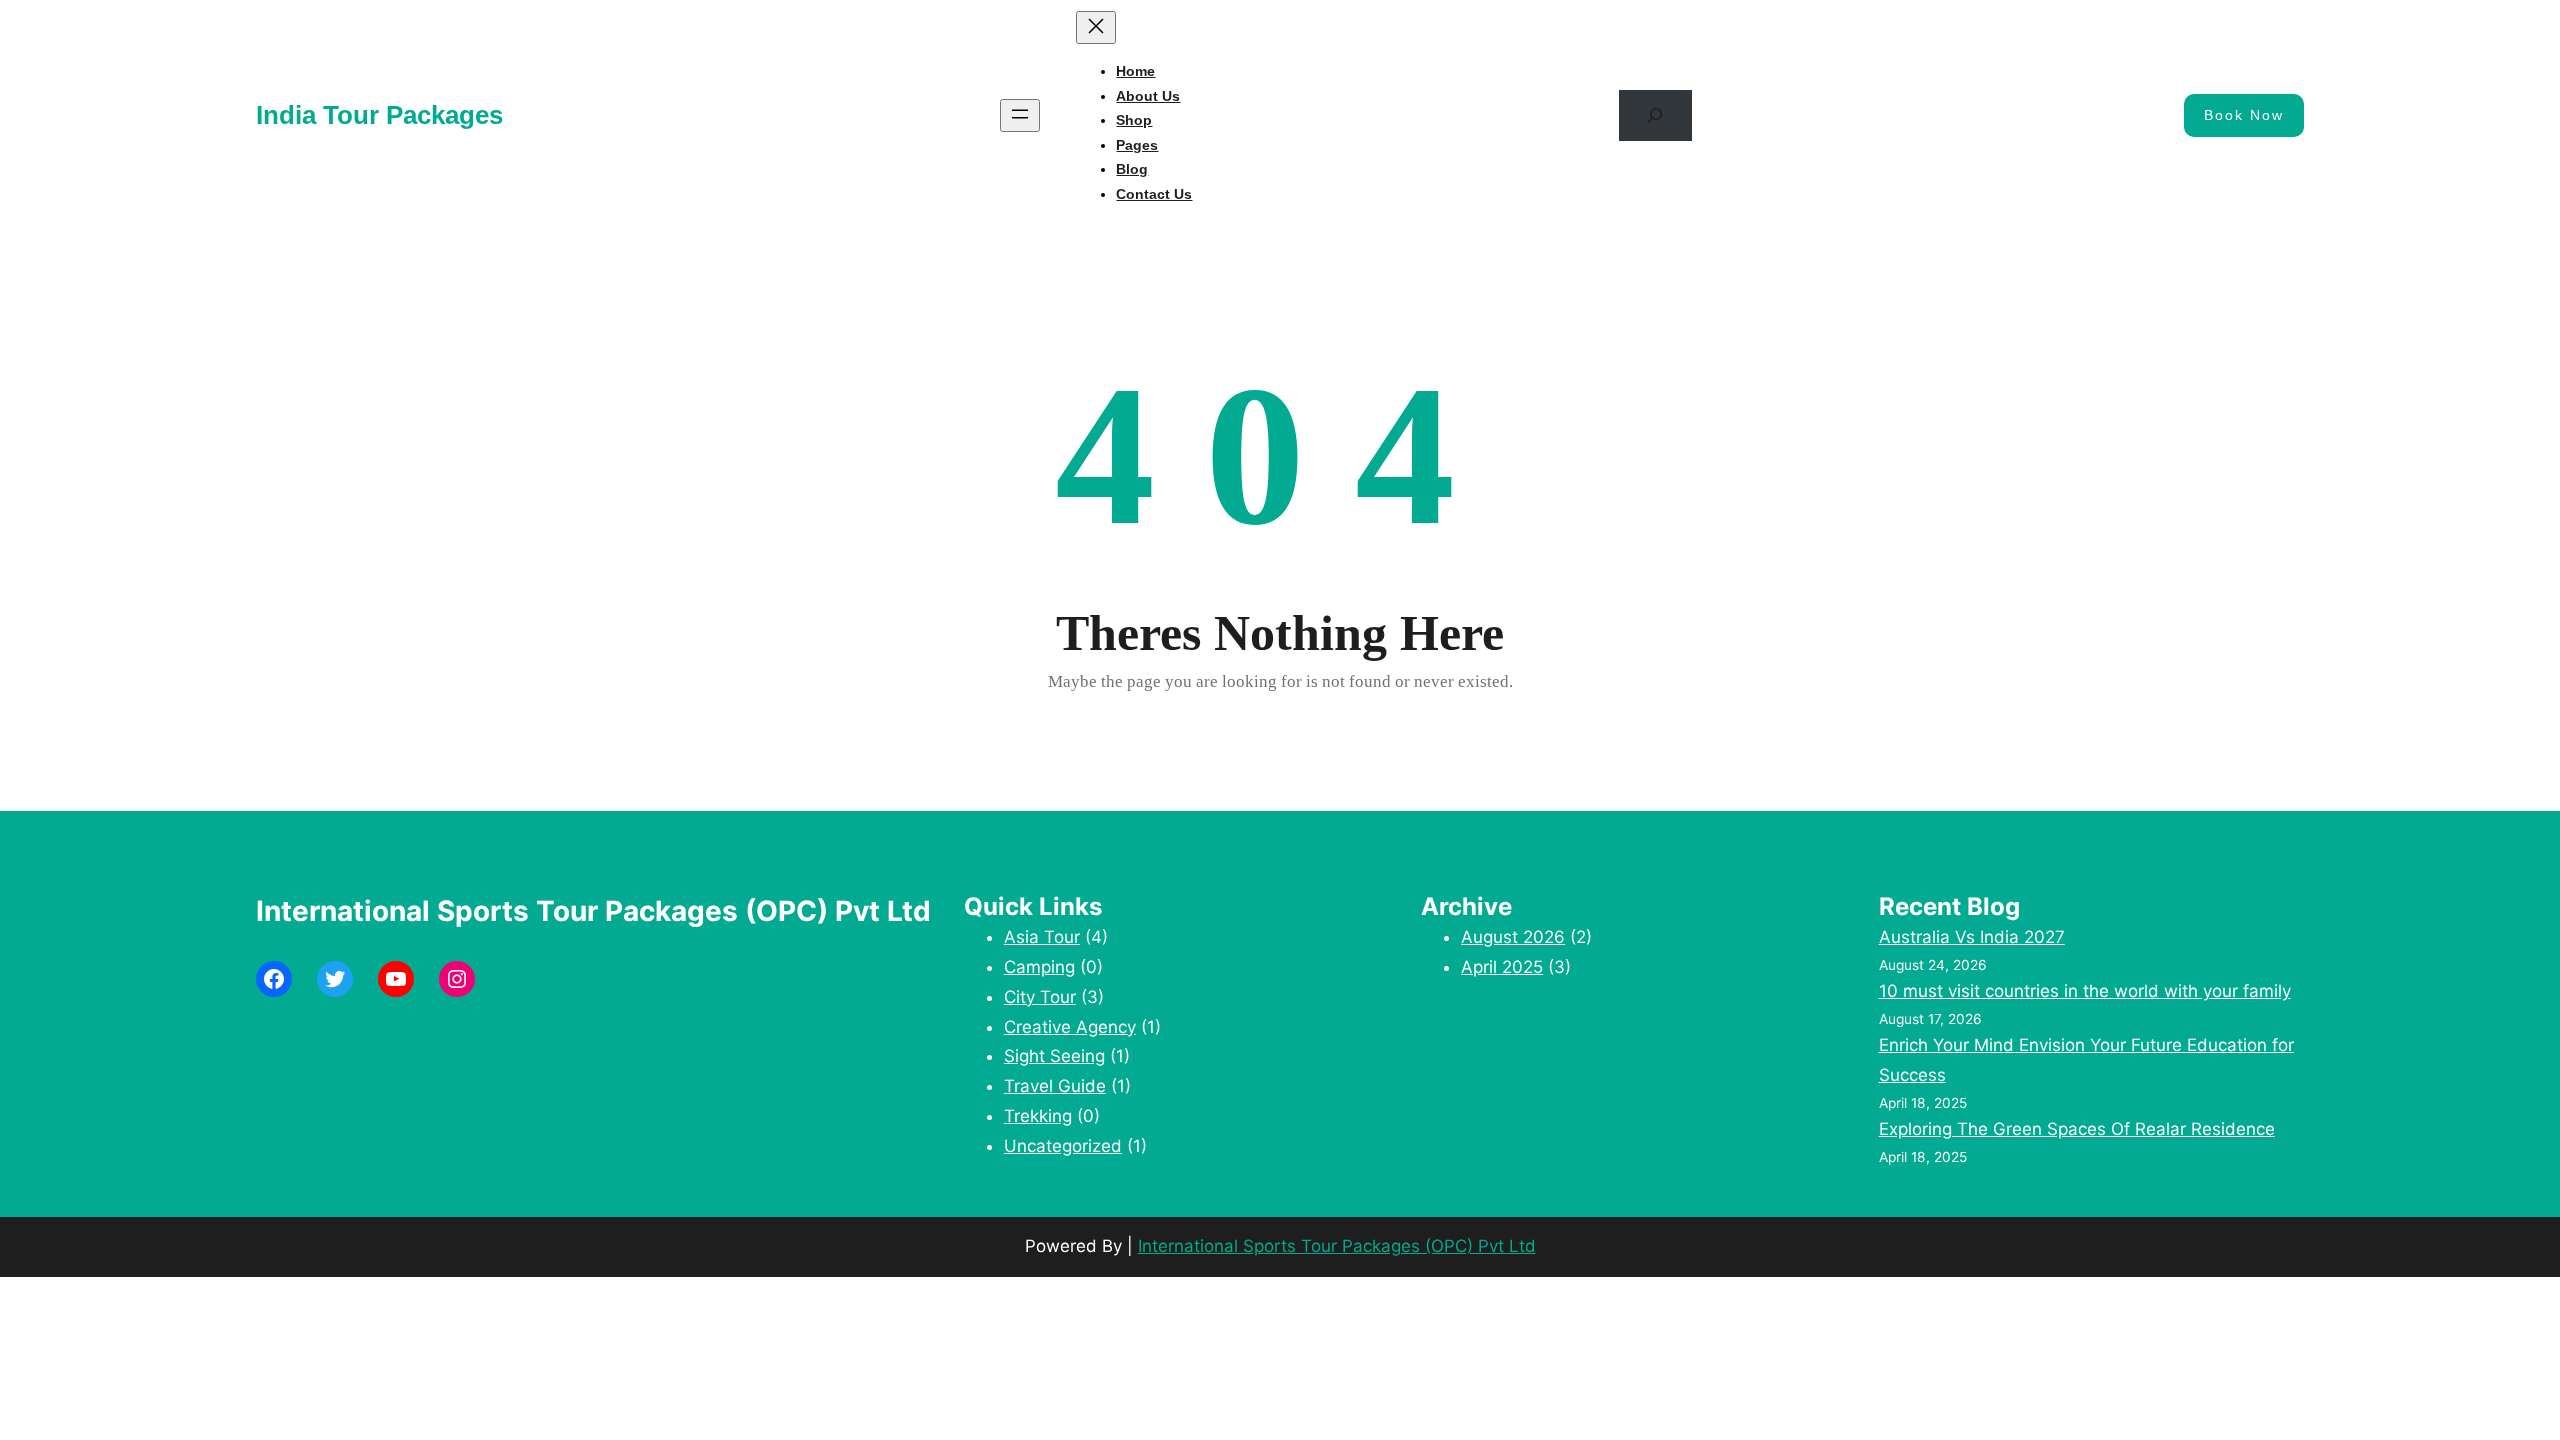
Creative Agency (1070, 1027)
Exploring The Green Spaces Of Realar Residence (2077, 1129)
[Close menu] (1096, 27)
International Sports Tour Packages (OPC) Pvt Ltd (1337, 1246)
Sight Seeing (1054, 1056)
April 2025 (1502, 967)
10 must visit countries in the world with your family (2085, 991)
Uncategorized (1063, 1146)
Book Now (2244, 115)
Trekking (1038, 1116)
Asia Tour (1042, 937)
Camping (1039, 967)
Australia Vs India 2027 (1972, 937)
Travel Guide (1055, 1086)
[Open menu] (1020, 115)
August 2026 (1513, 937)
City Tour (1040, 997)
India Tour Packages (379, 115)
